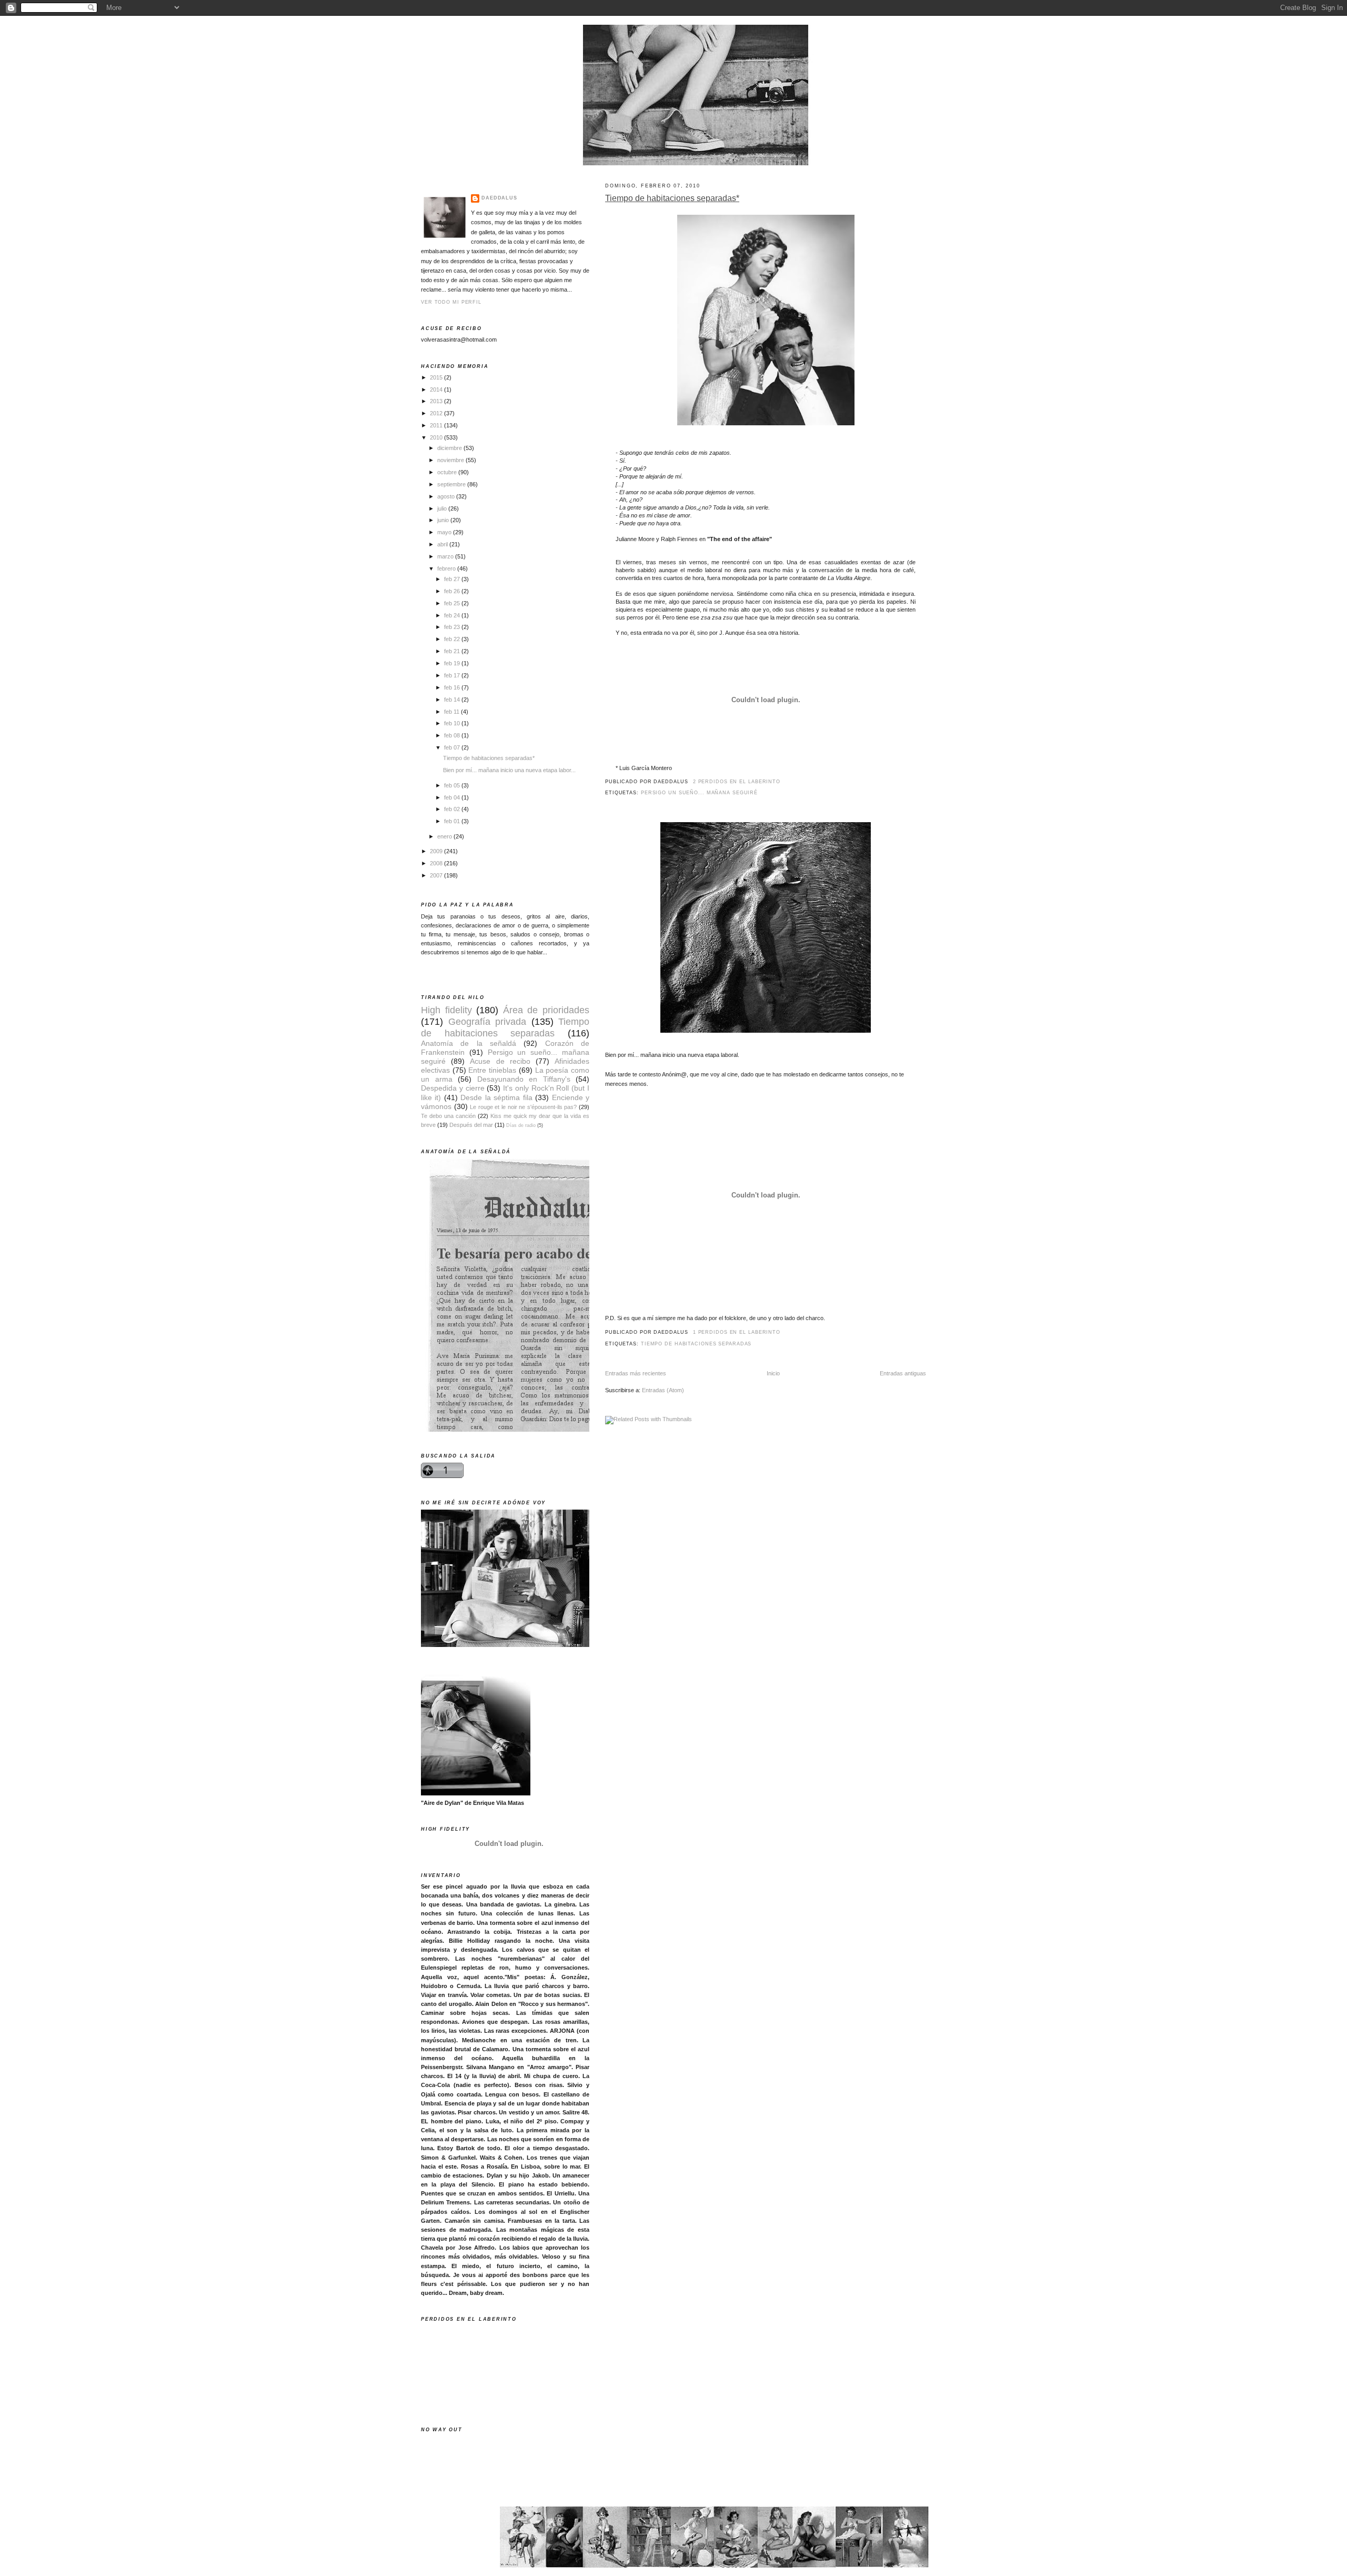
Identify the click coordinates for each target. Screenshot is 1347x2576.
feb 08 (453, 735)
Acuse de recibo (500, 1061)
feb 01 (453, 821)
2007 (437, 875)
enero (445, 836)
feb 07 (453, 747)
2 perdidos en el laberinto (737, 782)
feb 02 (453, 809)
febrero (447, 568)
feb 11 (453, 712)
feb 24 (453, 615)
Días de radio (521, 1125)
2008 (437, 863)
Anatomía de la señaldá (469, 1044)
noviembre (451, 460)
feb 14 (453, 700)
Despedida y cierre (453, 1088)
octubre (448, 472)
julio (443, 508)
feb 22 (453, 639)
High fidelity (446, 1010)
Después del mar (471, 1125)
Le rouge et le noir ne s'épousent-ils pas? (523, 1107)
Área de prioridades (546, 1010)
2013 (437, 401)
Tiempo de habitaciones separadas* (672, 198)
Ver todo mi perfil (451, 302)
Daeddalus (499, 198)
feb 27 (453, 579)
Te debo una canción (448, 1116)
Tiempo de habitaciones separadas (696, 1344)
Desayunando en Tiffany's (524, 1079)
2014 (437, 390)
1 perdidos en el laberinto (737, 1332)
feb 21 (453, 651)
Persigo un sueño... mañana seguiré (699, 793)
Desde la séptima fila (496, 1098)
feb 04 (453, 797)
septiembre (452, 484)
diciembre (450, 448)
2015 (437, 377)
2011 (437, 425)
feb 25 (453, 603)
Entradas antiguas (903, 1373)
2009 (437, 851)
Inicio (773, 1373)
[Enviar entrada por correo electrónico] (783, 782)
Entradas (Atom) (663, 1390)
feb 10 (453, 723)
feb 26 (453, 591)
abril (443, 544)
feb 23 (453, 627)
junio (444, 520)
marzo (446, 556)
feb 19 (453, 663)
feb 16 (453, 687)
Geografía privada (487, 1021)
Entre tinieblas (492, 1070)
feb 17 (453, 675)
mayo (445, 532)
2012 (437, 413)
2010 (437, 437)
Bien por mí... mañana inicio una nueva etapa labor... (509, 770)
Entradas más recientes (636, 1373)
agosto (447, 496)
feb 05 (453, 785)
